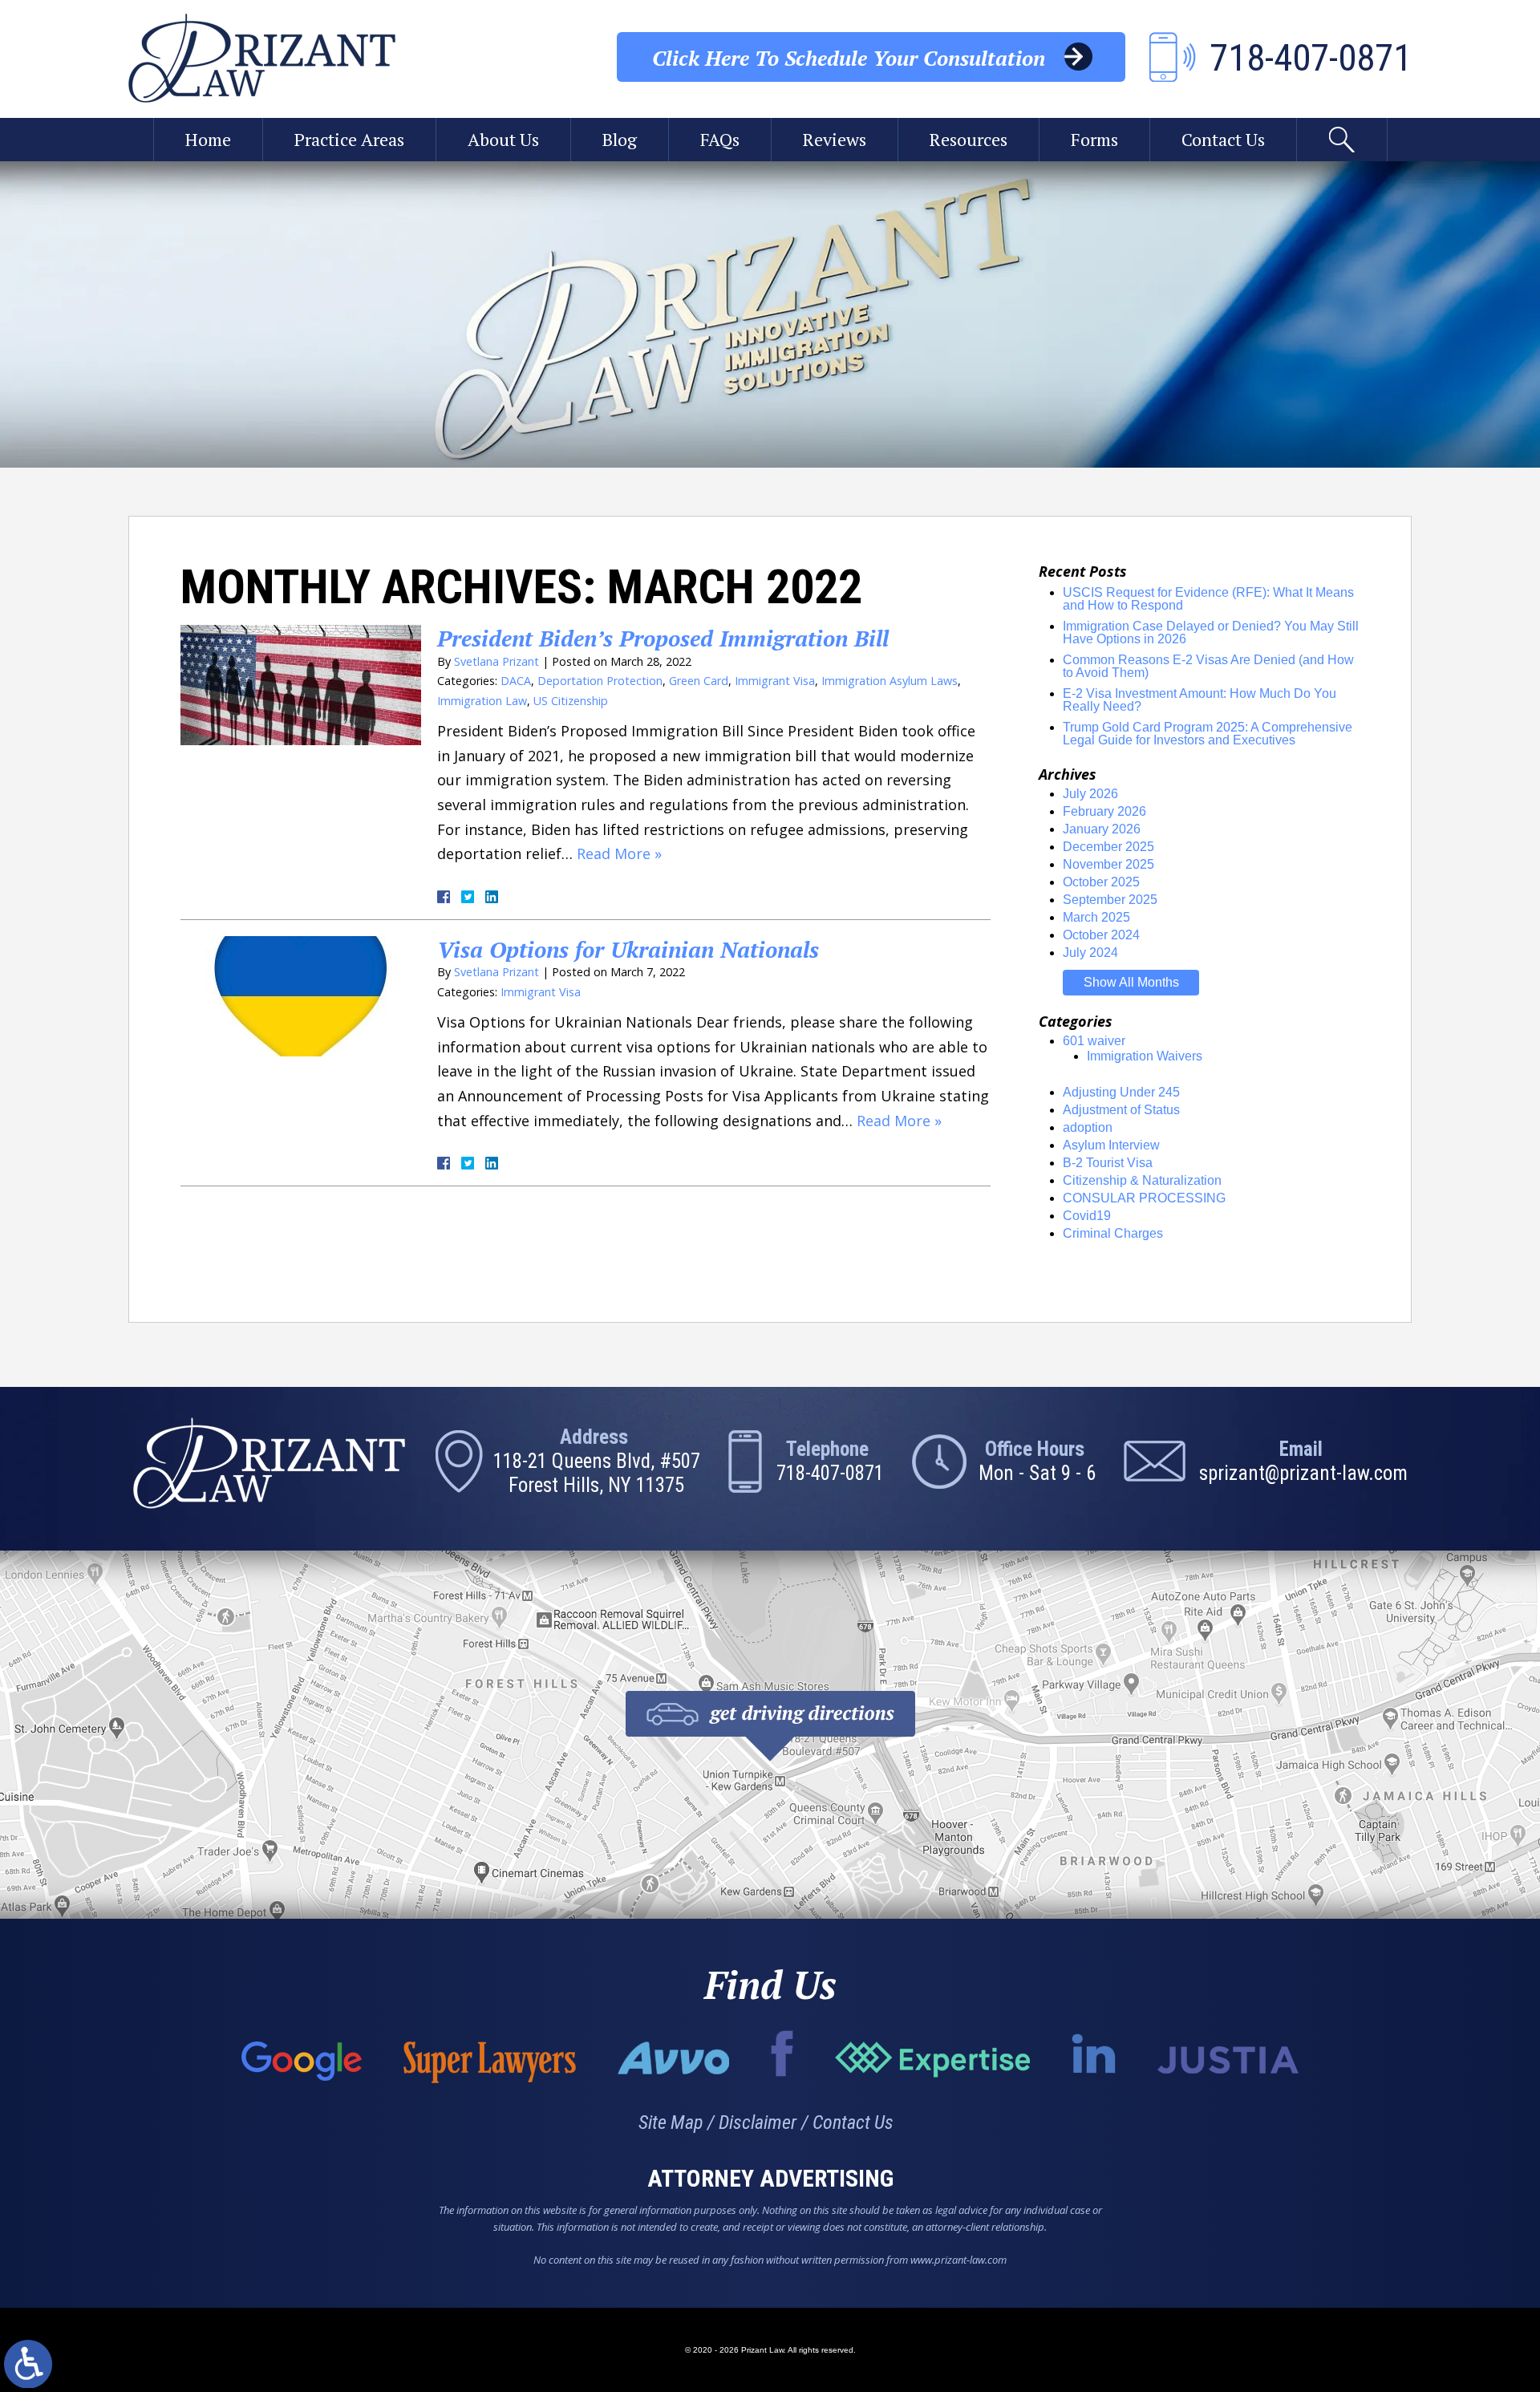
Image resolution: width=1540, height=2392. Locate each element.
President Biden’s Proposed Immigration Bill (663, 638)
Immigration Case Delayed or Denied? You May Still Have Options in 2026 (1211, 632)
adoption (1088, 1127)
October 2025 (1101, 882)
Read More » (619, 853)
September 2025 (1110, 900)
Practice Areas (349, 139)
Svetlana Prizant (496, 661)
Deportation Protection (600, 681)
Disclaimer (758, 2122)
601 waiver (1094, 1041)
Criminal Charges (1113, 1233)
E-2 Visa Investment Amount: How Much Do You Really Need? (1200, 700)
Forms (1094, 139)
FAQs (720, 139)
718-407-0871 (830, 1473)
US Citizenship (571, 701)
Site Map (671, 2122)
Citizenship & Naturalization (1142, 1180)
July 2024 (1090, 953)
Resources (969, 139)
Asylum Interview (1111, 1145)
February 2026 (1104, 811)
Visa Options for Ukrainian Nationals (628, 949)
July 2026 (1090, 794)
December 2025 (1108, 847)
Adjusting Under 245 (1121, 1092)
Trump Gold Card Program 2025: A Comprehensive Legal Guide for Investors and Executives (1208, 734)
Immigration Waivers (1145, 1056)
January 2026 (1102, 829)
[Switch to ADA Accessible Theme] (28, 2364)
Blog (620, 139)
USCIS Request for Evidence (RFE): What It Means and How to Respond (1208, 599)
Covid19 (1087, 1216)
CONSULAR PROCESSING (1144, 1198)
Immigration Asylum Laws (890, 681)
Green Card (699, 681)
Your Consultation (849, 58)
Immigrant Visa (775, 681)
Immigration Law (482, 701)
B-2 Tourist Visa (1108, 1163)
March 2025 (1096, 917)
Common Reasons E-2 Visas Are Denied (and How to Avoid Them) (1208, 666)
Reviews (835, 139)
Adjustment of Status (1121, 1110)
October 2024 (1101, 935)
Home (208, 139)
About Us (503, 139)
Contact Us (1223, 139)
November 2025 (1108, 864)
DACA (516, 681)
